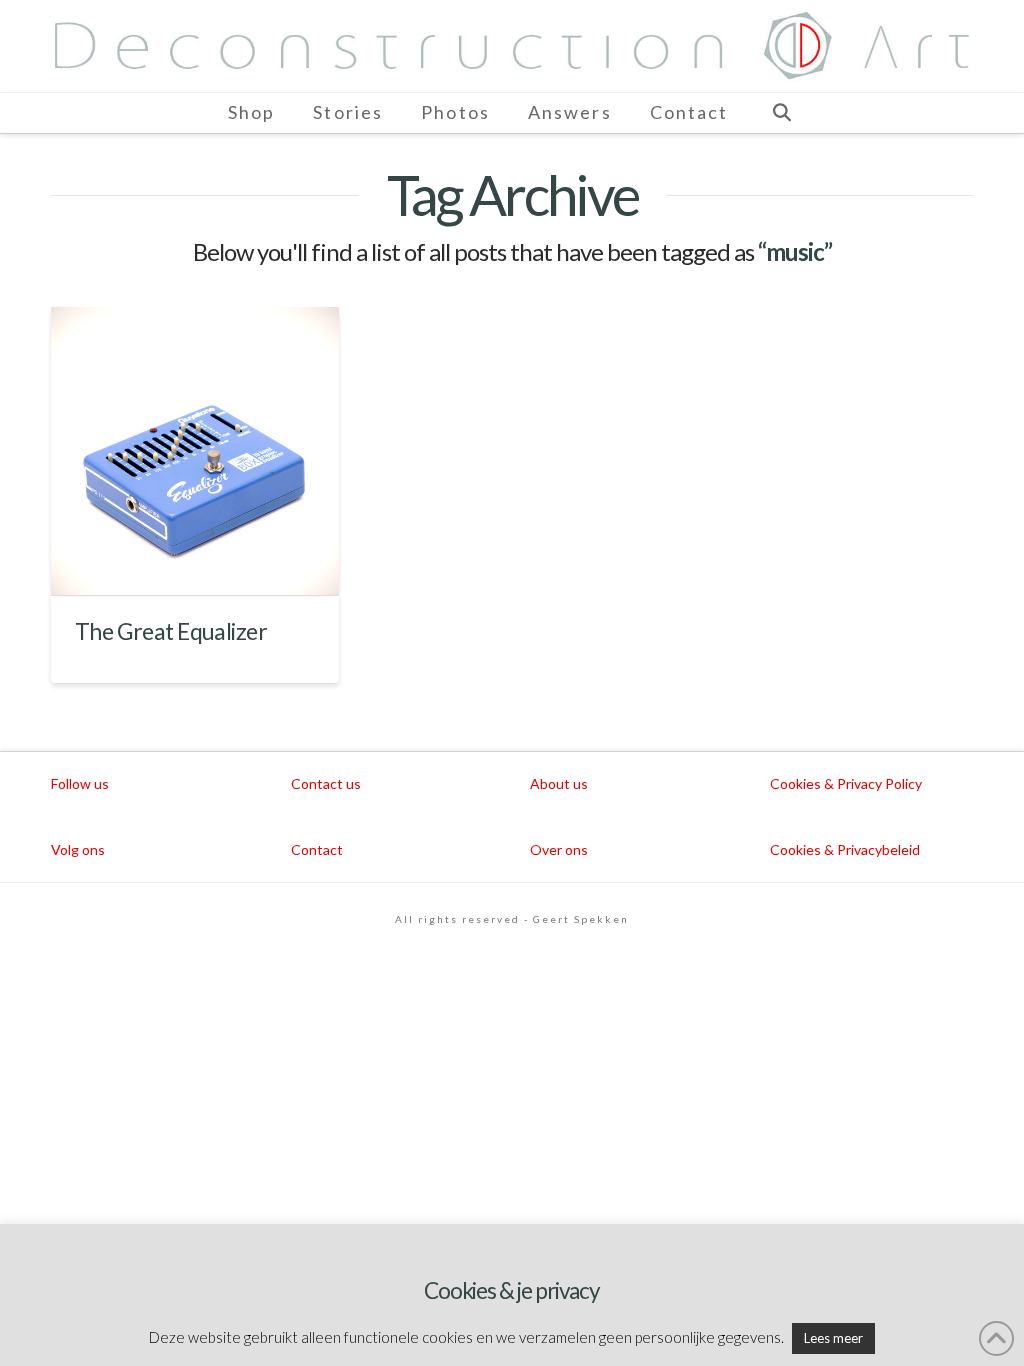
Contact (317, 849)
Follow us (80, 783)
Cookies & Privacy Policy (846, 783)
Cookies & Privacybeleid (845, 849)
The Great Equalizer (171, 631)
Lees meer (833, 1338)
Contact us (326, 783)
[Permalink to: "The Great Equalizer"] (195, 451)
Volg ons (78, 849)
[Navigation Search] (781, 113)
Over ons (559, 849)
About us (559, 783)
